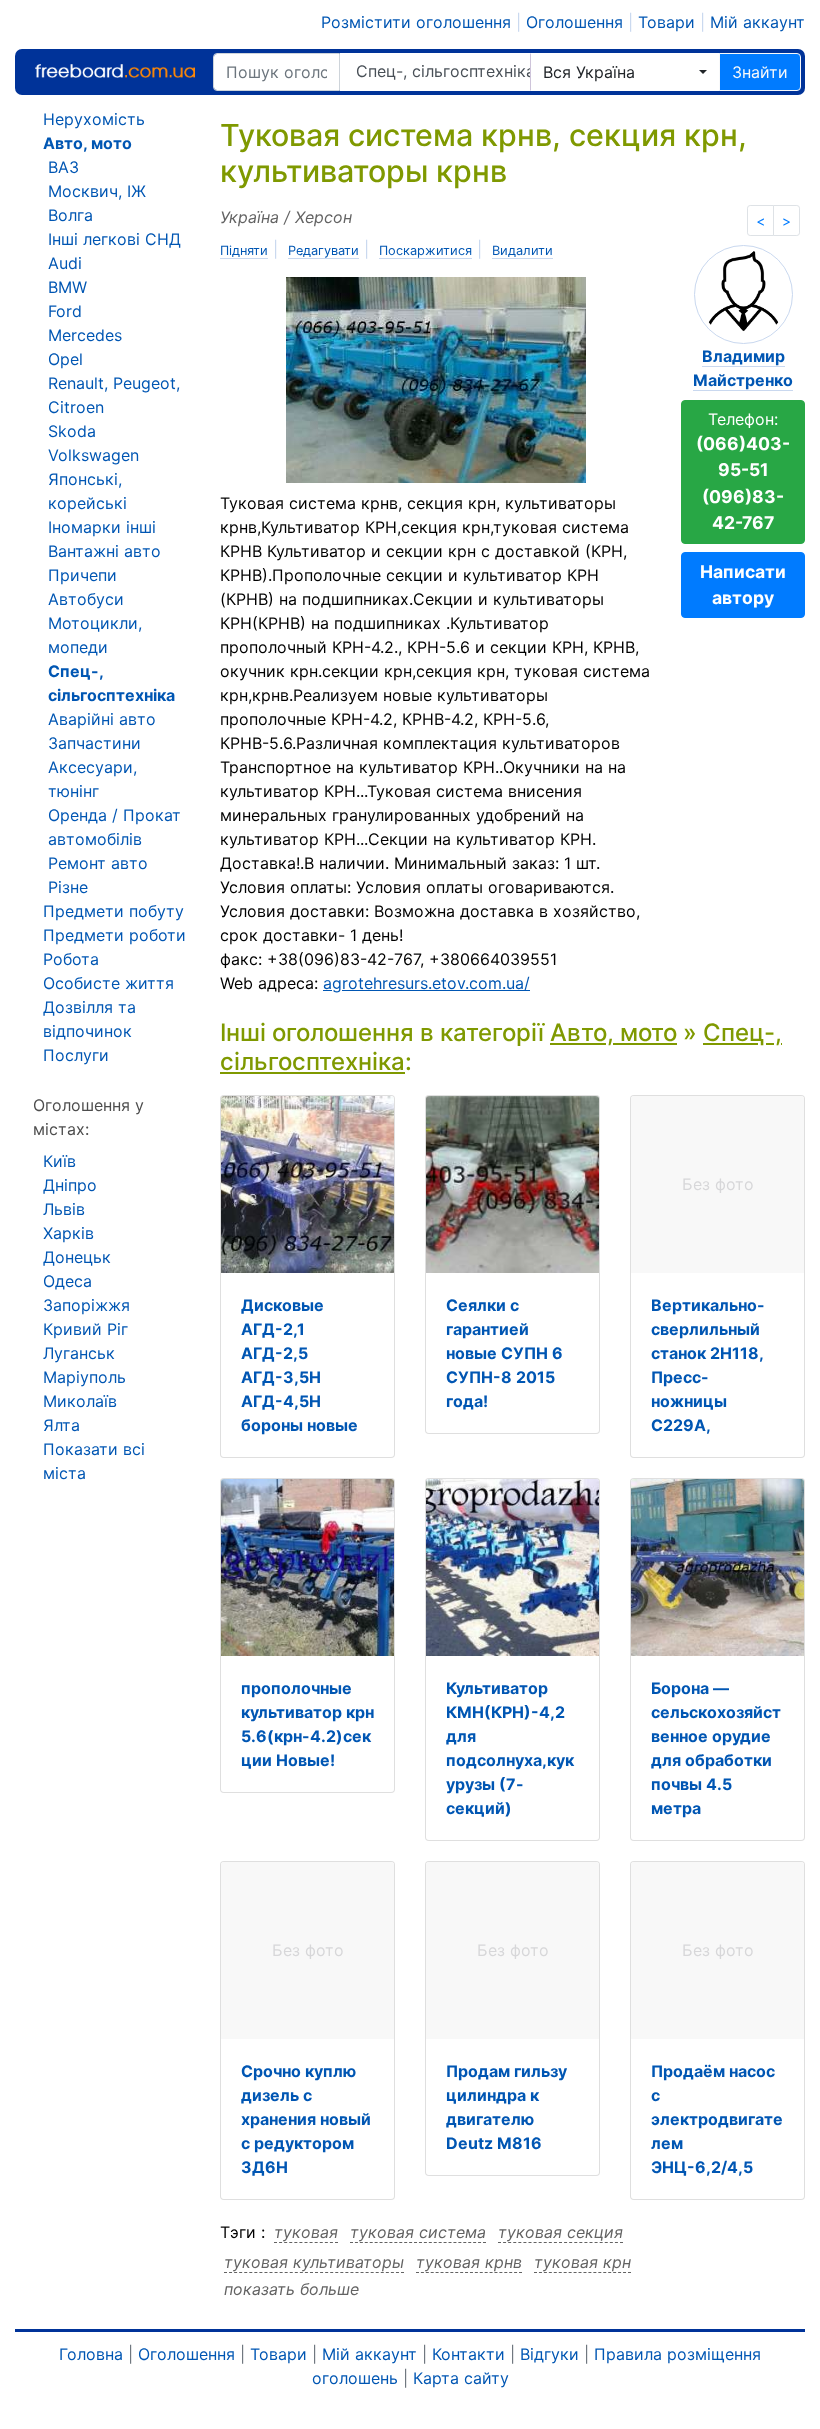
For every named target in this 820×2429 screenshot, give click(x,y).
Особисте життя (108, 983)
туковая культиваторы (314, 2262)
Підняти (244, 250)
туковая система (418, 2232)
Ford (65, 311)
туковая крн (582, 2262)
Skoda (72, 431)
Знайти (760, 72)
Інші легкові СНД (114, 239)
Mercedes (85, 335)
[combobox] (625, 72)
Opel (65, 359)
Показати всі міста (94, 1461)
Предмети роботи (114, 935)
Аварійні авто (102, 719)
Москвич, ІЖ (97, 191)
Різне (68, 887)
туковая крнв (469, 2262)
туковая (306, 2232)
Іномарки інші (102, 527)
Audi (65, 263)
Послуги (76, 1055)
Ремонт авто (98, 863)
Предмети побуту (113, 911)
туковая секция (560, 2232)
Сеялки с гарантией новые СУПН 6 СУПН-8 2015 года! (504, 1353)
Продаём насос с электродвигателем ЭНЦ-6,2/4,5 (717, 2119)
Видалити (522, 250)
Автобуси (86, 599)
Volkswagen (93, 455)
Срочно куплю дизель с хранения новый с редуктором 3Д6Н (306, 2119)
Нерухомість (94, 119)
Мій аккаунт (757, 22)
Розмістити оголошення (416, 22)
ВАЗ (63, 167)
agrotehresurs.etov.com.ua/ (426, 983)
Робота (71, 959)
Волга (70, 215)
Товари (666, 22)
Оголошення (574, 22)
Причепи (82, 575)
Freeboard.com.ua (115, 71)
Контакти (468, 2354)
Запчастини (94, 743)
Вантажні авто (104, 551)
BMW (67, 287)
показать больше (291, 2289)
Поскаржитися (425, 250)
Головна (91, 2354)
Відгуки (549, 2354)
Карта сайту (461, 2378)
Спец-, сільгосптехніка (443, 71)
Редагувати (323, 250)
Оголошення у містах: (88, 1117)
